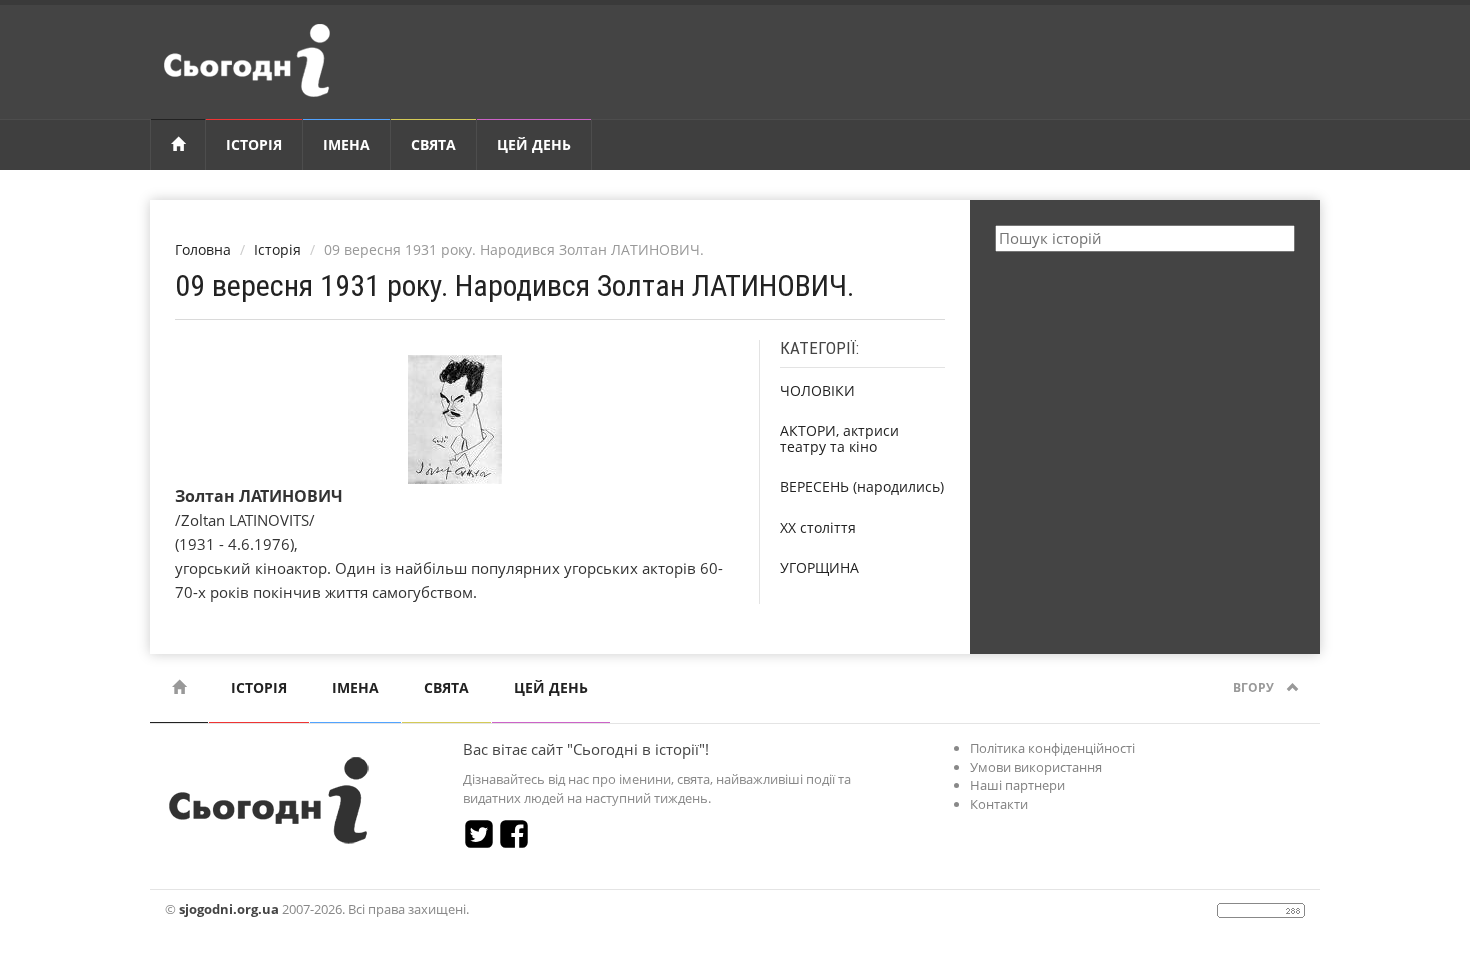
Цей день (534, 144)
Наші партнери (1017, 785)
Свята (433, 144)
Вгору (1255, 687)
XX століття (818, 527)
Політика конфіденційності (1052, 748)
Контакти (999, 804)
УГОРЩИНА (819, 567)
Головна (203, 249)
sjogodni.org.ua (229, 909)
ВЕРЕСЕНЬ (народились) (862, 486)
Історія (254, 144)
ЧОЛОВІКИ (817, 390)
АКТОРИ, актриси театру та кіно (839, 438)
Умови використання (1036, 767)
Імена (346, 144)
